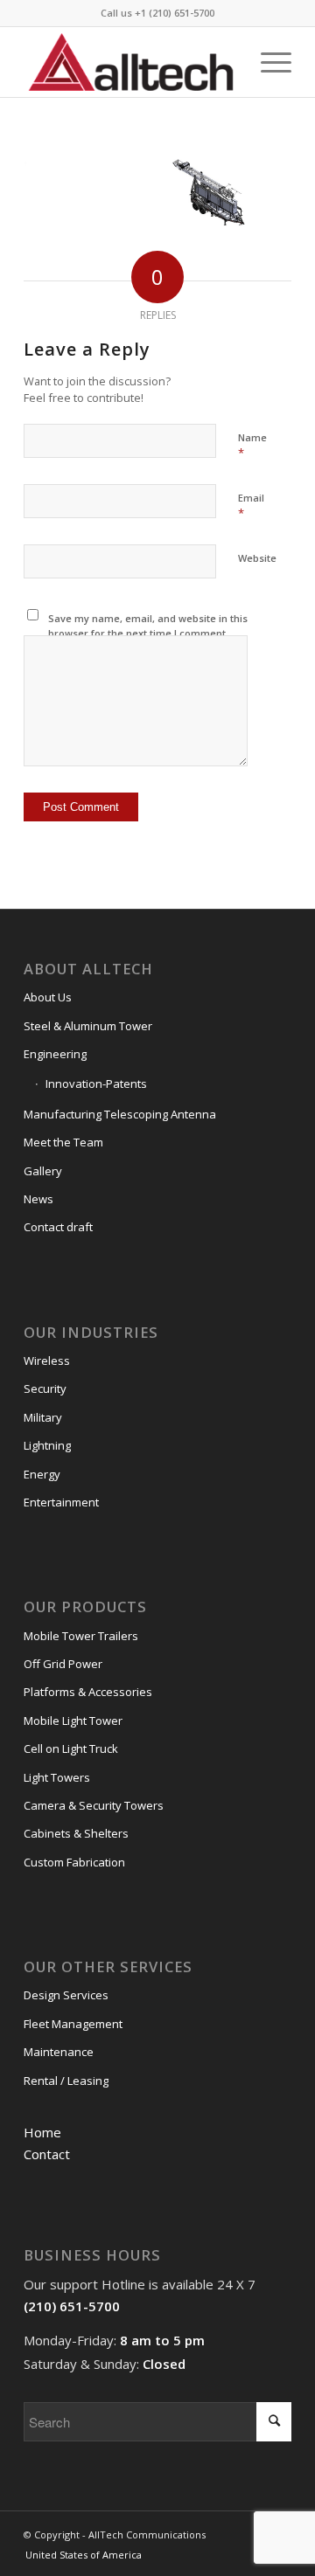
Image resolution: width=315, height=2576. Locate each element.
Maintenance (59, 2052)
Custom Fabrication (74, 1862)
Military (43, 1417)
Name (252, 446)
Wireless (47, 1361)
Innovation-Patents (96, 1084)
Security (45, 1388)
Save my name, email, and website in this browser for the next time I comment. (148, 626)
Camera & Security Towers (94, 1805)
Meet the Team (63, 1142)
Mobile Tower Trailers (81, 1636)
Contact (47, 2154)
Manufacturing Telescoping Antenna (120, 1114)
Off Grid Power (63, 1664)
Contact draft (58, 1227)
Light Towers (57, 1777)
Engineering (55, 1054)
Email (251, 506)
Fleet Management (73, 2024)
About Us (48, 997)
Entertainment (61, 1502)
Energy (42, 1474)
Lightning (47, 1445)
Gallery (43, 1171)
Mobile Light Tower (73, 1721)
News (38, 1199)
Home (42, 2132)
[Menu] (267, 62)
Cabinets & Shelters (76, 1833)
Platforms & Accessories (88, 1692)
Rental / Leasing (66, 2081)
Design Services (66, 1995)
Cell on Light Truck (71, 1748)
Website (257, 558)
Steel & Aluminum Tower (88, 1026)
